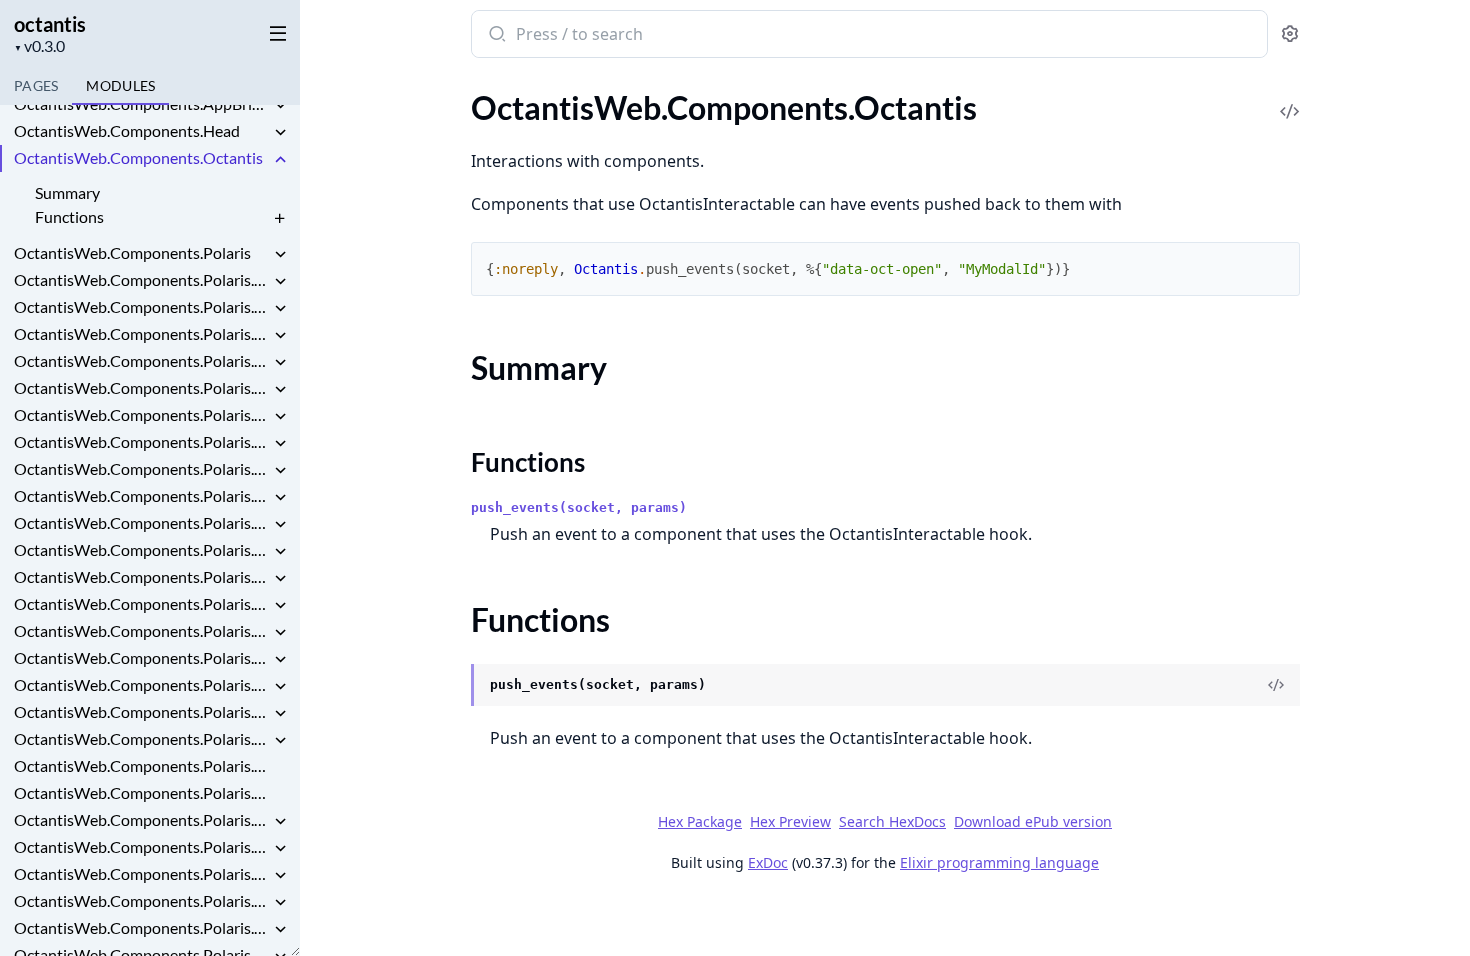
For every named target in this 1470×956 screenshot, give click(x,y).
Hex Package (700, 821)
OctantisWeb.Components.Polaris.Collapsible (142, 630)
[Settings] (1290, 34)
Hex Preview (790, 821)
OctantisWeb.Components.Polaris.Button (142, 441)
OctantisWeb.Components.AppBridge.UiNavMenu (142, 103)
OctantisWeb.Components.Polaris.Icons (142, 873)
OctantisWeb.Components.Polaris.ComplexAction (142, 657)
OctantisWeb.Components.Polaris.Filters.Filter (142, 765)
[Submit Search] (495, 36)
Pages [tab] (36, 85)
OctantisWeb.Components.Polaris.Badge (142, 306)
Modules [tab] (120, 85)
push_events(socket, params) (579, 507)
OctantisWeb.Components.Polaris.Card (142, 522)
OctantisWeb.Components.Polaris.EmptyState (142, 711)
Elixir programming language (999, 862)
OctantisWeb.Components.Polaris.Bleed (142, 360)
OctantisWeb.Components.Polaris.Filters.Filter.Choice (142, 792)
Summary (67, 192)
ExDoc (768, 862)
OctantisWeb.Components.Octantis (138, 157)
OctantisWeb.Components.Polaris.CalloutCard (142, 495)
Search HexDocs (892, 822)
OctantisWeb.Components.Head (127, 130)
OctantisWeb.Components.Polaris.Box (142, 414)
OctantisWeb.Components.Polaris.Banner (142, 333)
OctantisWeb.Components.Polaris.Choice (142, 576)
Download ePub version (1033, 821)
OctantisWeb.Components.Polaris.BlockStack (142, 387)
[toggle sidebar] (274, 32)
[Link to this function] (451, 687)
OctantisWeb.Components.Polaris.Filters (142, 738)
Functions (69, 216)
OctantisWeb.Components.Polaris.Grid (142, 819)
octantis (50, 24)
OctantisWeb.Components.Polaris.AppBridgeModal (142, 279)
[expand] (280, 107)
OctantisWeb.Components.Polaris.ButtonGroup (142, 468)
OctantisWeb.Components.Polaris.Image (142, 900)
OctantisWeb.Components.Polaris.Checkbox (142, 549)
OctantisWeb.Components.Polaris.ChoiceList (142, 603)
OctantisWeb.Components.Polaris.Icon (142, 846)
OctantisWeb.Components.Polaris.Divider (142, 684)
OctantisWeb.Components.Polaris (132, 252)
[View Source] (1290, 97)
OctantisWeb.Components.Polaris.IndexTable (142, 927)
